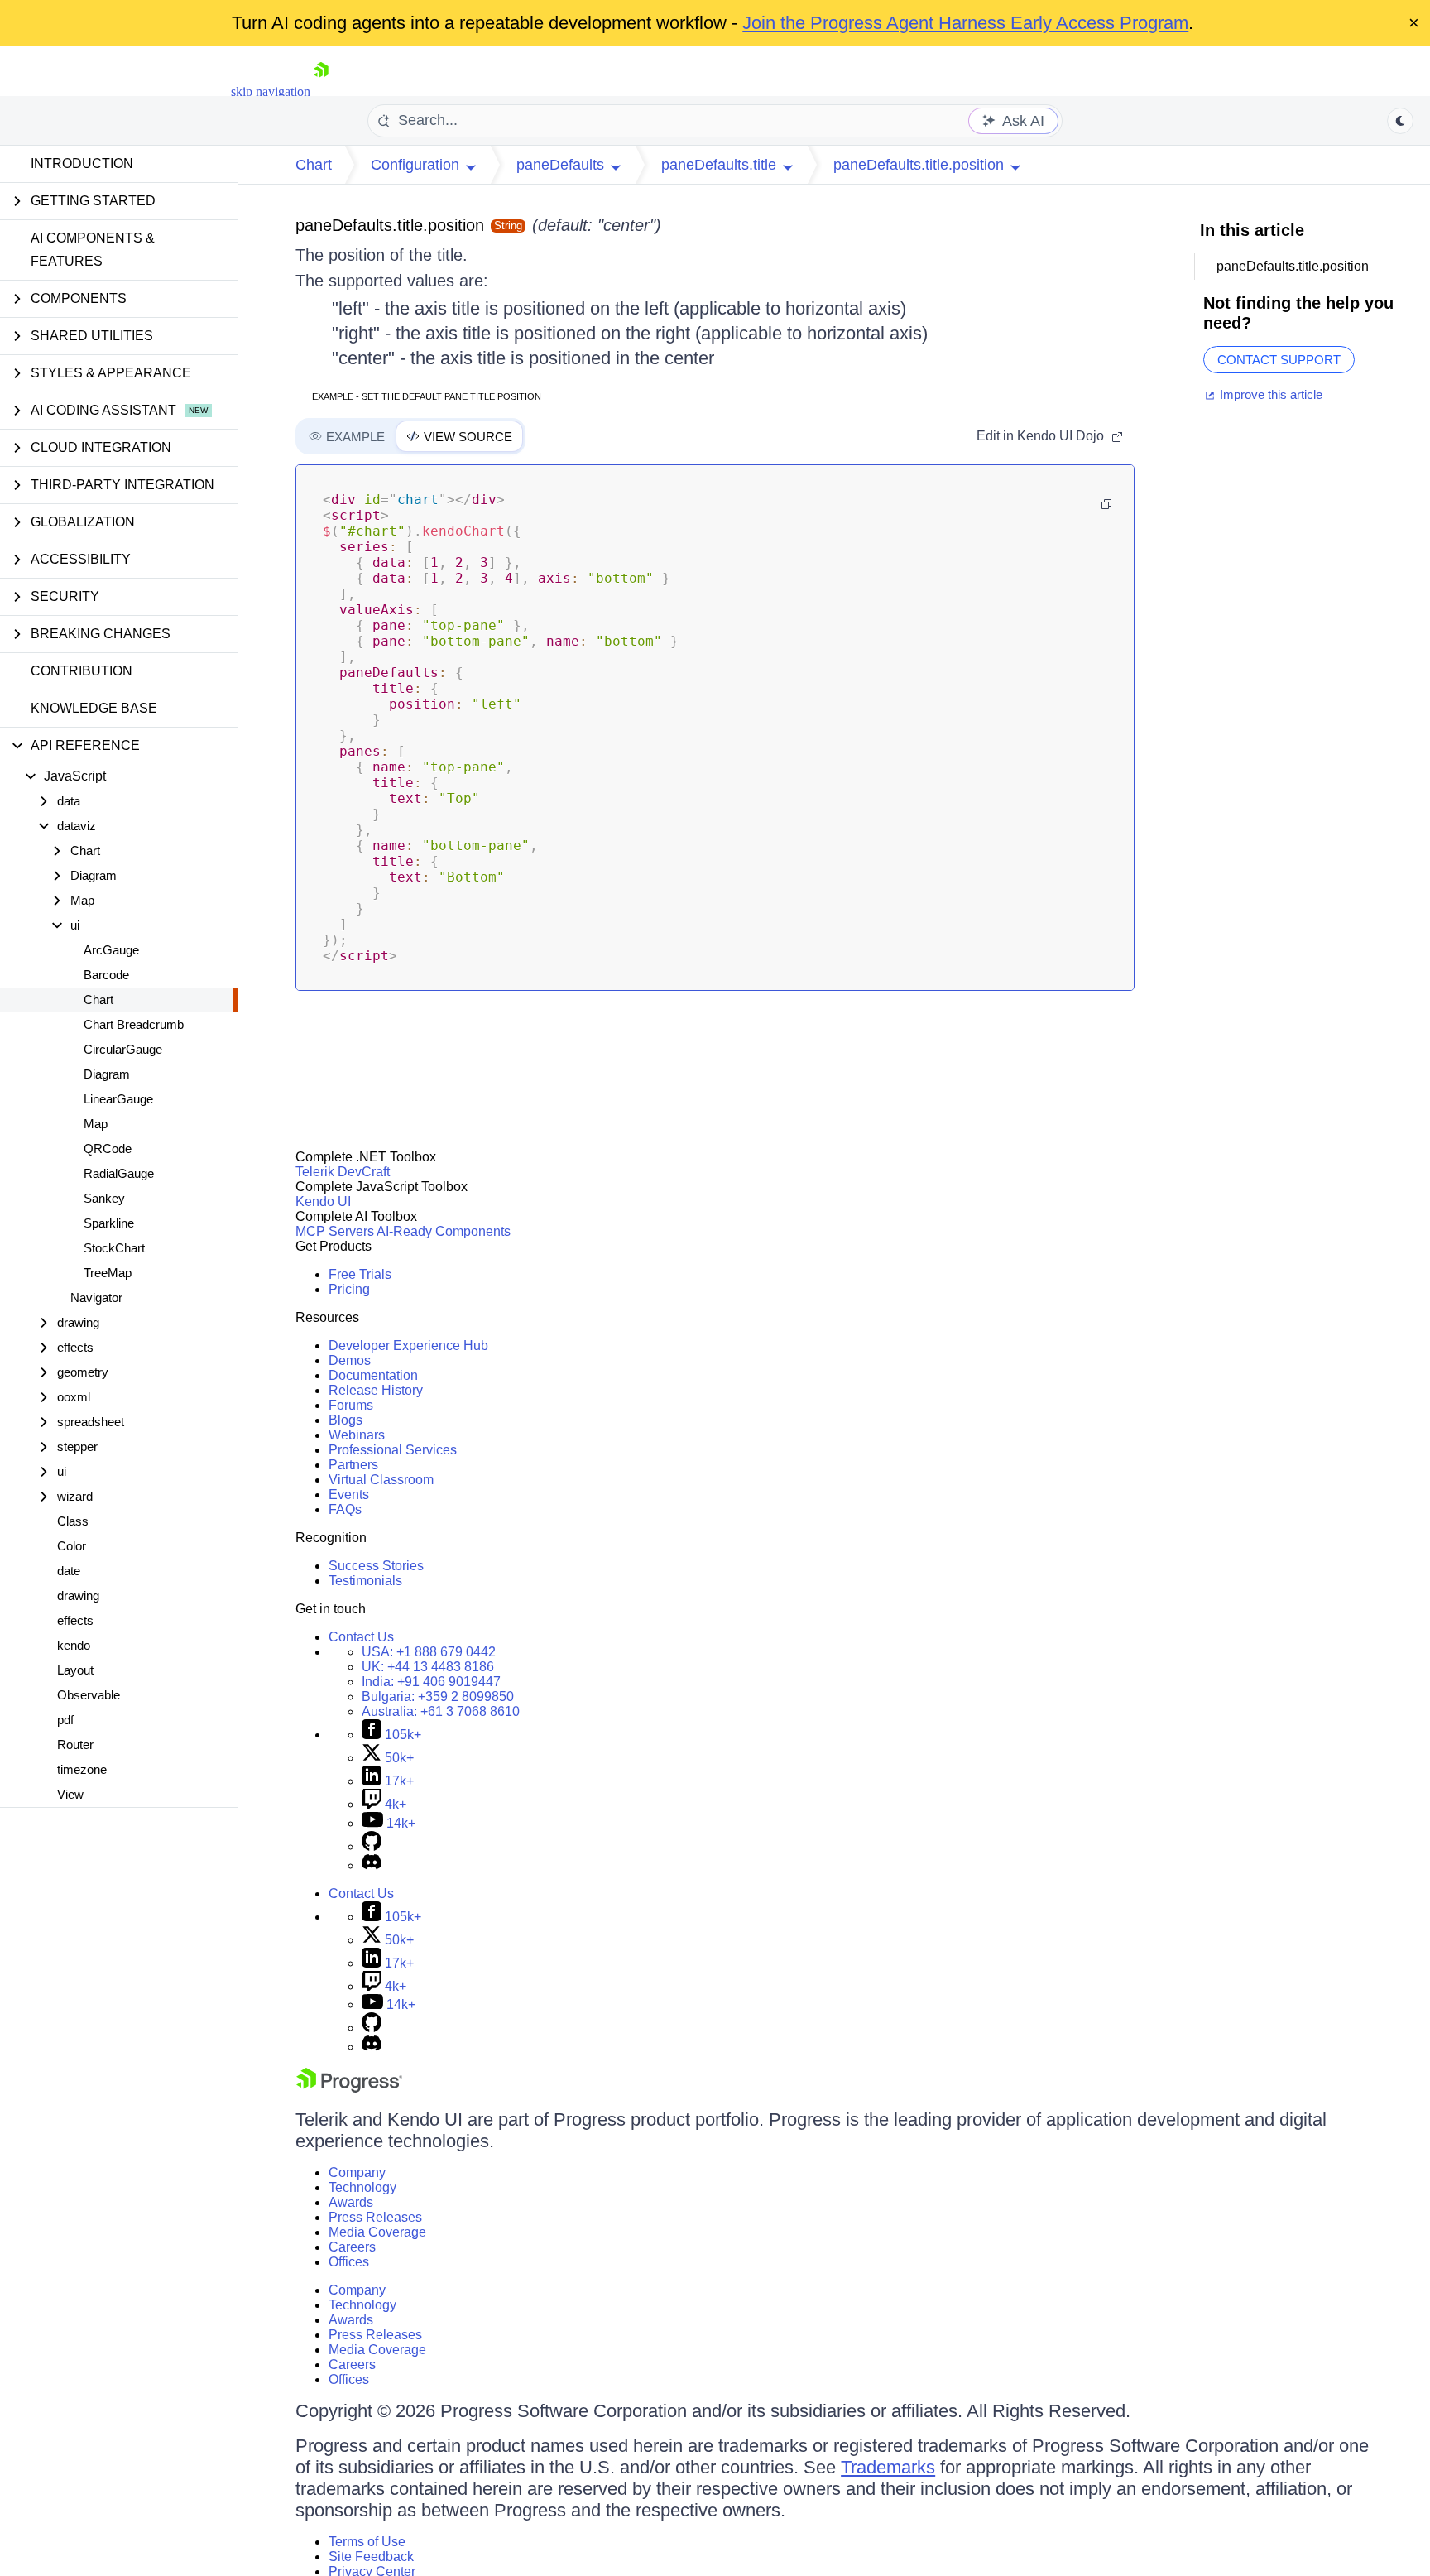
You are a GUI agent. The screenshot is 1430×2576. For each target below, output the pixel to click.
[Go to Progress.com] (349, 2088)
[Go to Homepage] (321, 91)
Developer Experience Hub (408, 1346)
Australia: (441, 1711)
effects (75, 1620)
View (70, 1794)
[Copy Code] (1106, 504)
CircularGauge (123, 1049)
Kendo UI (323, 1201)
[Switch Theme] (1400, 121)
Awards (351, 2202)
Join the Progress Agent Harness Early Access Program (965, 23)
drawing (78, 1596)
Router (75, 1745)
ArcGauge (111, 950)
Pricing (349, 1289)
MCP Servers (335, 1231)
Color (72, 1546)
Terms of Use (367, 2542)
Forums (351, 1405)
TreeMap (108, 1273)
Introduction (82, 163)
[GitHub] (372, 1846)
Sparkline (109, 1223)
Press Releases (375, 2217)
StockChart (114, 1248)
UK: (428, 1667)
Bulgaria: (438, 1697)
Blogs (346, 1420)
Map (96, 1124)
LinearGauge (118, 1099)
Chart (98, 1000)
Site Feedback (371, 2557)
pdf (65, 1720)
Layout (75, 1670)
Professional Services (393, 1450)
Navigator (96, 1298)
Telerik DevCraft (343, 1172)
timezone (82, 1769)
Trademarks (888, 2467)
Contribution (82, 671)
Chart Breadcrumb (134, 1024)
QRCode (108, 1149)
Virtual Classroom (381, 1480)
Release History (376, 1390)
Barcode (106, 975)
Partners (353, 1465)
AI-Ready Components (444, 1231)
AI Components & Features (93, 250)
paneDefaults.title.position (390, 225)
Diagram (107, 1074)
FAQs (345, 1509)
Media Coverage (377, 2232)
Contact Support (1279, 360)
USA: (429, 1652)
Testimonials (365, 1581)
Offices (349, 2262)
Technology (362, 2187)
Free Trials (360, 1274)
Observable (89, 1695)
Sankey (104, 1198)
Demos (350, 1360)
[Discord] (372, 1865)
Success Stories (376, 1566)
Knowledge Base (94, 708)
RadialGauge (119, 1173)
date (69, 1571)
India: (431, 1682)
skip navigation (271, 91)
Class (73, 1521)
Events (349, 1495)
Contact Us (361, 1637)
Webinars (357, 1435)
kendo (74, 1645)
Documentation (373, 1375)
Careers (352, 2247)
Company (357, 2172)
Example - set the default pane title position (427, 396)
